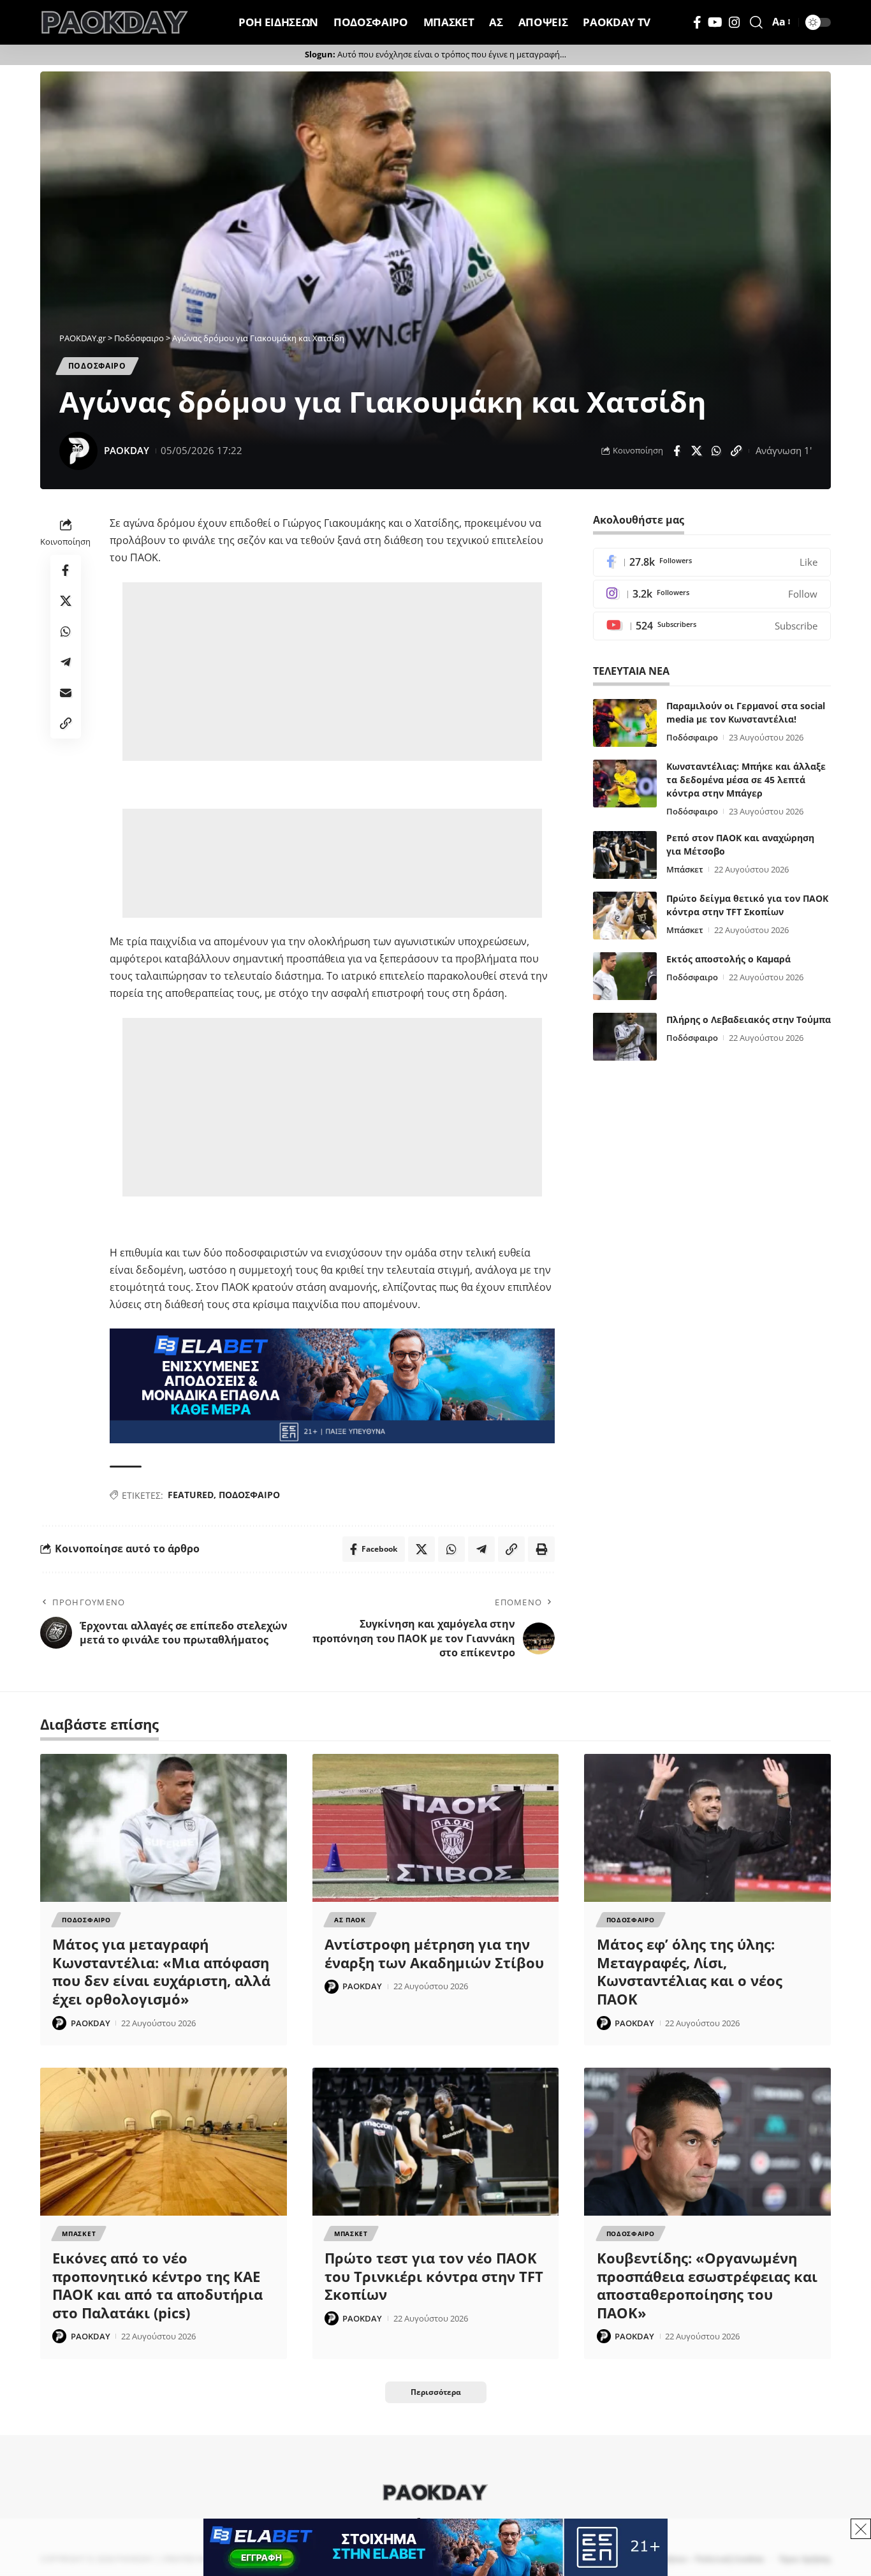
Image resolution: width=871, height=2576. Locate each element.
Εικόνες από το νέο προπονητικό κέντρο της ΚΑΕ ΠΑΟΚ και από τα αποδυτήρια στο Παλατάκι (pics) (157, 2285)
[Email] (66, 693)
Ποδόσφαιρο (692, 737)
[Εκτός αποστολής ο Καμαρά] (625, 976)
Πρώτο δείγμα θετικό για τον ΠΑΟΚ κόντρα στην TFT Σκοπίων (747, 905)
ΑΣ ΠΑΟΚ (350, 1920)
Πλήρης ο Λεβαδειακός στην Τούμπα (749, 1019)
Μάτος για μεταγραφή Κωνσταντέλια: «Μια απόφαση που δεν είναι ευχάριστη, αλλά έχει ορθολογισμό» (161, 1971)
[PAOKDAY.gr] (115, 22)
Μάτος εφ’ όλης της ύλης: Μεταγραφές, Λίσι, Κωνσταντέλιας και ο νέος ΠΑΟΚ (690, 1971)
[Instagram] (735, 22)
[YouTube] (715, 22)
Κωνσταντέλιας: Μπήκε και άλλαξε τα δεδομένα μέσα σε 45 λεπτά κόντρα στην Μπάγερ (746, 780)
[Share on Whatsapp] (716, 451)
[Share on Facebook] (677, 451)
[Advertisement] (332, 672)
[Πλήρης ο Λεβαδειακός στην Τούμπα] (625, 1037)
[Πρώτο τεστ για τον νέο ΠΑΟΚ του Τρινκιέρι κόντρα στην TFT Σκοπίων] (436, 2142)
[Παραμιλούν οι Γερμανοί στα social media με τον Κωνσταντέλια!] (625, 723)
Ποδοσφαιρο (97, 366)
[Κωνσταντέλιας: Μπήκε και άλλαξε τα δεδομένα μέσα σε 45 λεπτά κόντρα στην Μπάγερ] (625, 784)
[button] (756, 22)
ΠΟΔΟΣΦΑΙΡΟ (249, 1495)
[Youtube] (712, 626)
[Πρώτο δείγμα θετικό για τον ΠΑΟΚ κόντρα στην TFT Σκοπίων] (625, 916)
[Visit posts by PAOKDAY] (78, 451)
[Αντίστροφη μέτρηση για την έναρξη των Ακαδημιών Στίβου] (436, 1828)
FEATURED (191, 1495)
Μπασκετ (79, 2234)
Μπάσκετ (685, 869)
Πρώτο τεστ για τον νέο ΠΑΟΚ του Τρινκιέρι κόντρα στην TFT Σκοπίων (434, 2276)
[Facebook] (697, 22)
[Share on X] (696, 451)
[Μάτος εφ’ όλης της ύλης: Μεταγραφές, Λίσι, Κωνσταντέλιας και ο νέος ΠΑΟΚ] (707, 1828)
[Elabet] (332, 1385)
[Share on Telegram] (66, 662)
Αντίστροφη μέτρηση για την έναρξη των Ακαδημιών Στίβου (434, 1953)
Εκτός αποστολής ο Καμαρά (728, 959)
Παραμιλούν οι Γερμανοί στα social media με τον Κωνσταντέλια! (746, 712)
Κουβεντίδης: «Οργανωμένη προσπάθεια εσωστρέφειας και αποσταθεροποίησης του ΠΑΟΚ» (707, 2285)
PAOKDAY (127, 450)
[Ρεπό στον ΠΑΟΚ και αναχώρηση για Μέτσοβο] (625, 855)
